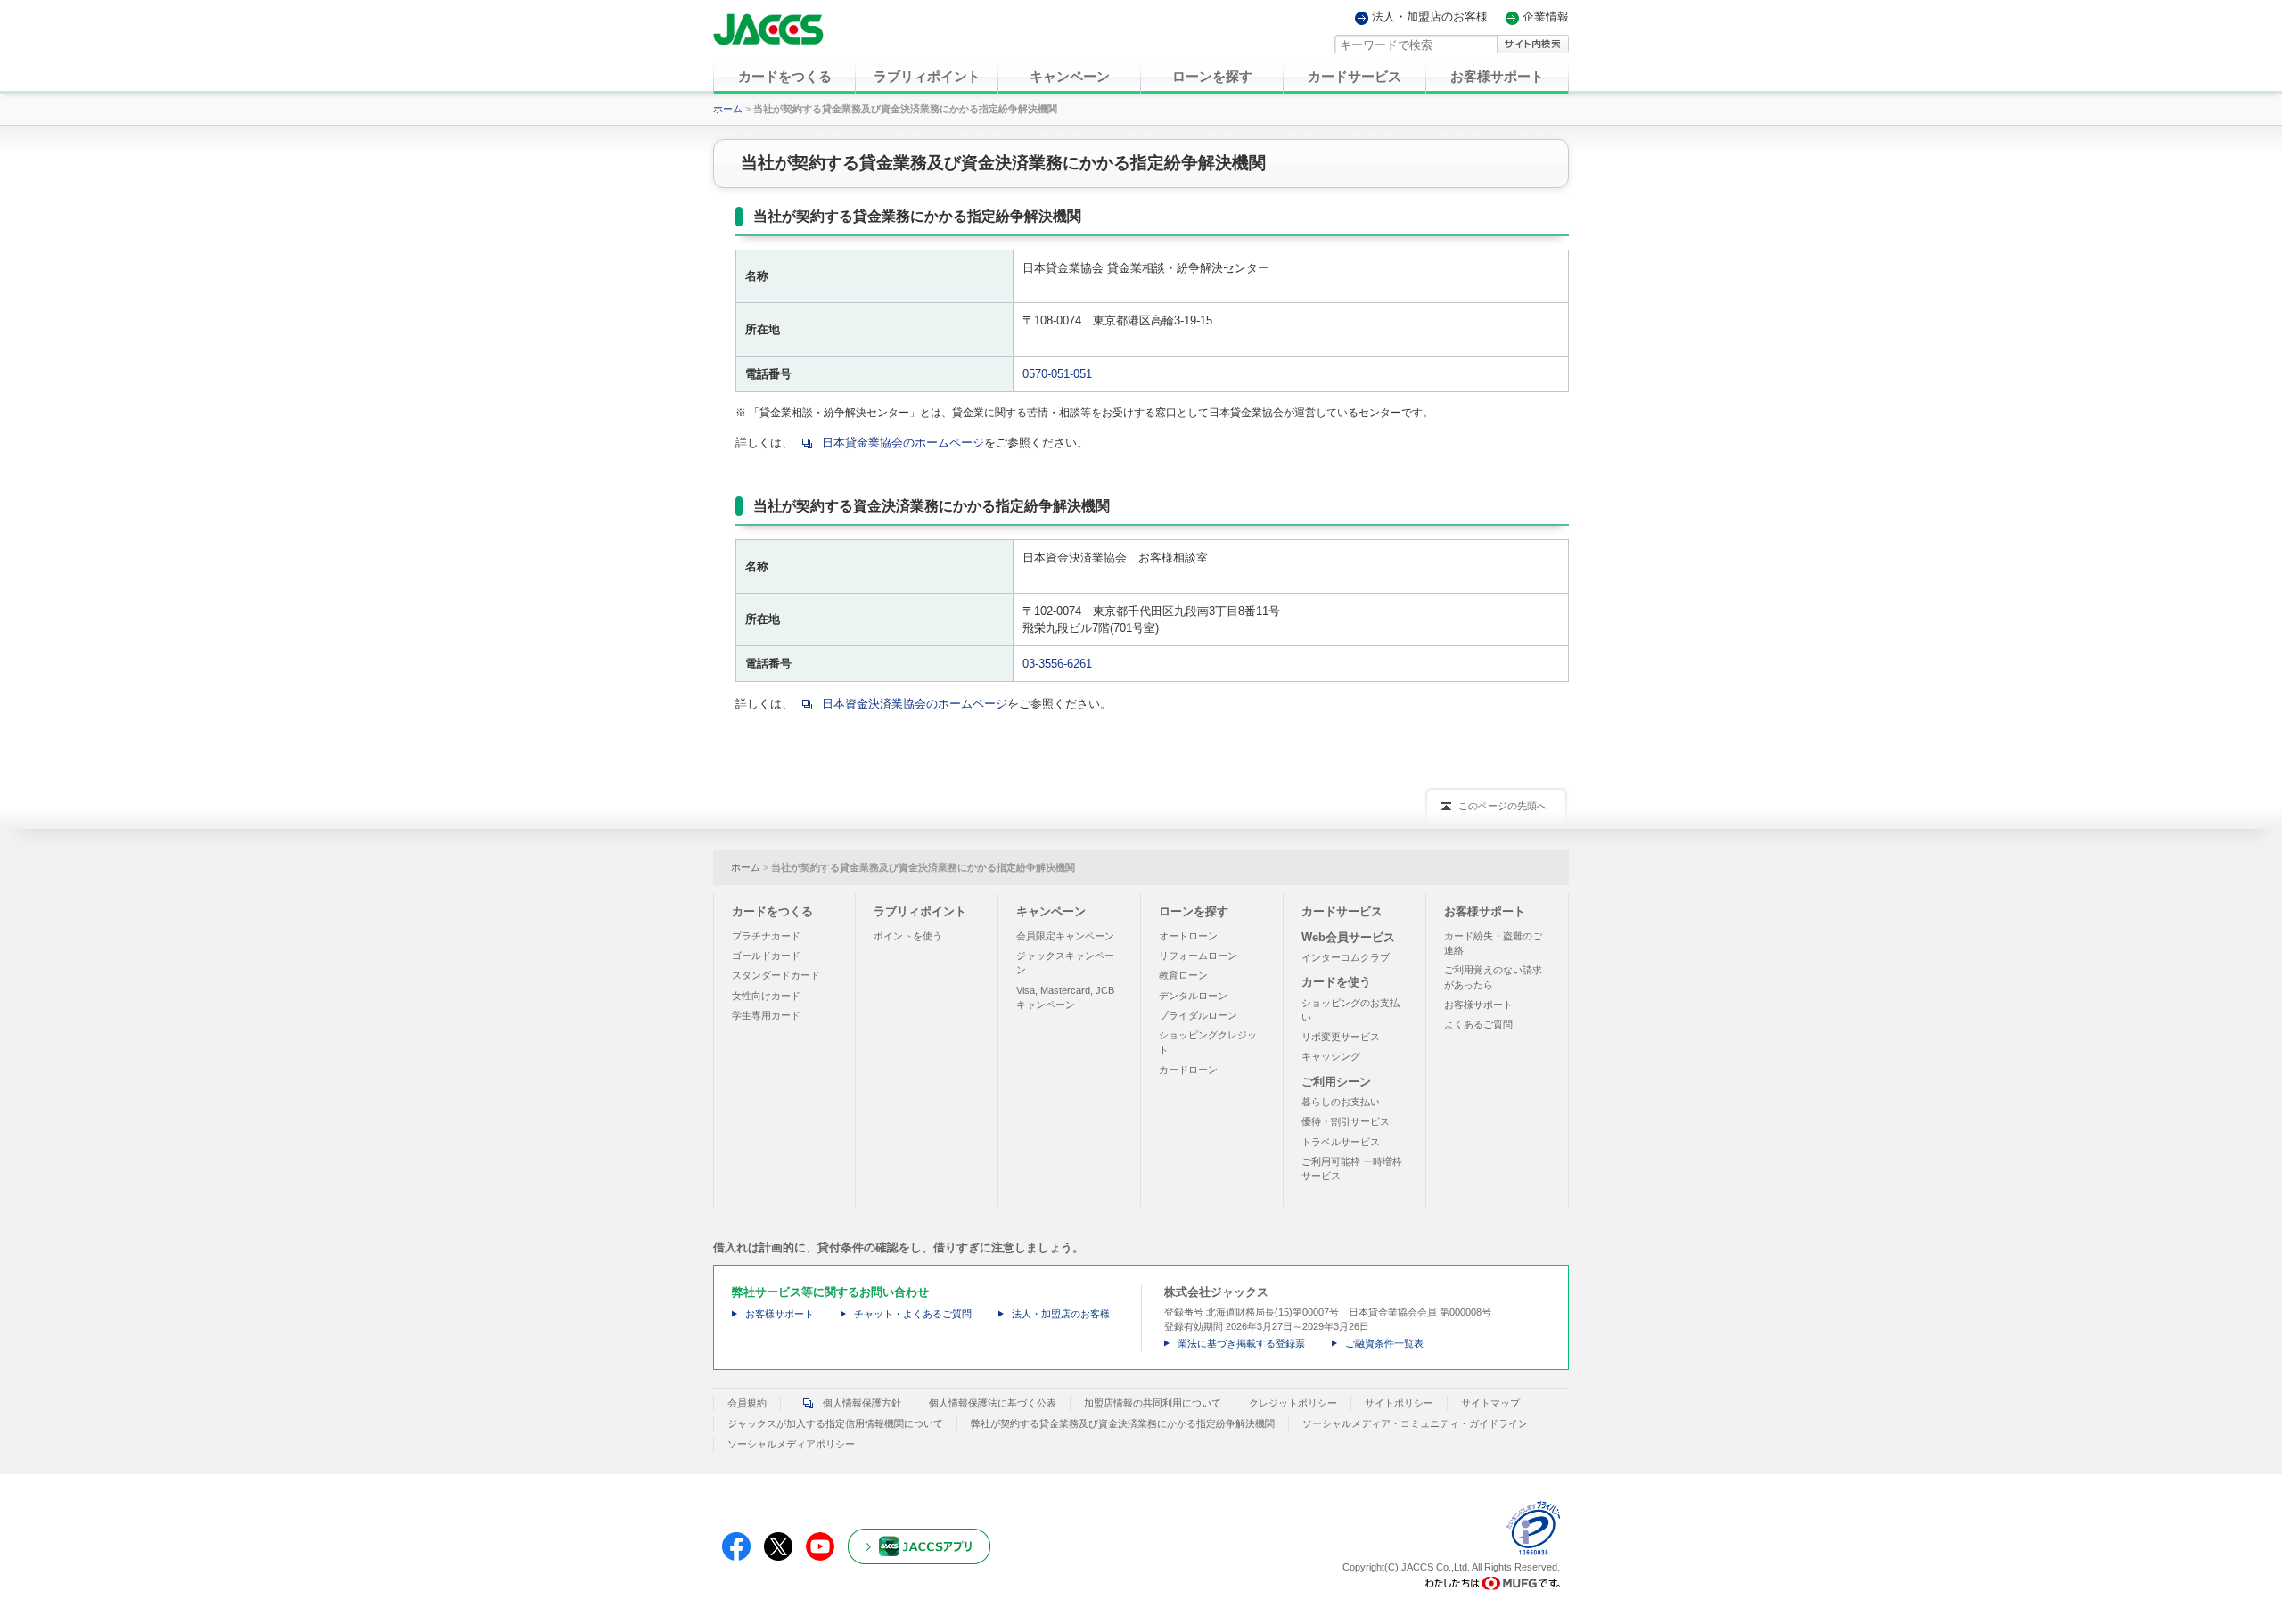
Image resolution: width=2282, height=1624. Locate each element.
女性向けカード (766, 996)
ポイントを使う (908, 936)
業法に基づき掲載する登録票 (1241, 1343)
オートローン (1188, 936)
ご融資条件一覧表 (1384, 1343)
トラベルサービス (1341, 1142)
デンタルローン (1193, 996)
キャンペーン (1051, 911)
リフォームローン (1198, 956)
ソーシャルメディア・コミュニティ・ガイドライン (1415, 1423)
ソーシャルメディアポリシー (791, 1444)
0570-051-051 (1057, 374)
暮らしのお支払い (1341, 1102)
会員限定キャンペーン (1065, 936)
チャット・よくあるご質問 (913, 1314)
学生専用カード (766, 1015)
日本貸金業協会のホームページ (903, 443)
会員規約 (747, 1403)
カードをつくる (772, 911)
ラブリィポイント (920, 911)
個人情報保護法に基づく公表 (993, 1403)
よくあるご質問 (1478, 1024)
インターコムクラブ (1346, 957)
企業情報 (1546, 17)
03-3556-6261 (1057, 664)
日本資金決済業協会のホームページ (915, 704)
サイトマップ (1490, 1403)
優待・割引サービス (1346, 1121)
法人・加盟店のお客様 (1430, 17)
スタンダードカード (776, 975)
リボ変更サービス (1341, 1037)
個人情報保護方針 (862, 1403)
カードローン (1188, 1070)
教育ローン (1183, 975)
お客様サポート (1485, 911)
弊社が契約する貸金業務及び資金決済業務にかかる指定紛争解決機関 (1123, 1423)
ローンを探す (1194, 911)
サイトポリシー (1399, 1403)
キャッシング (1331, 1056)
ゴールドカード (766, 956)
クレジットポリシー (1293, 1403)
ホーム (728, 109)
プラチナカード (766, 936)
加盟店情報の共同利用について (1153, 1403)
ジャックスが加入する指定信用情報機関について (835, 1423)
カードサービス (1342, 911)
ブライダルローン (1198, 1015)
